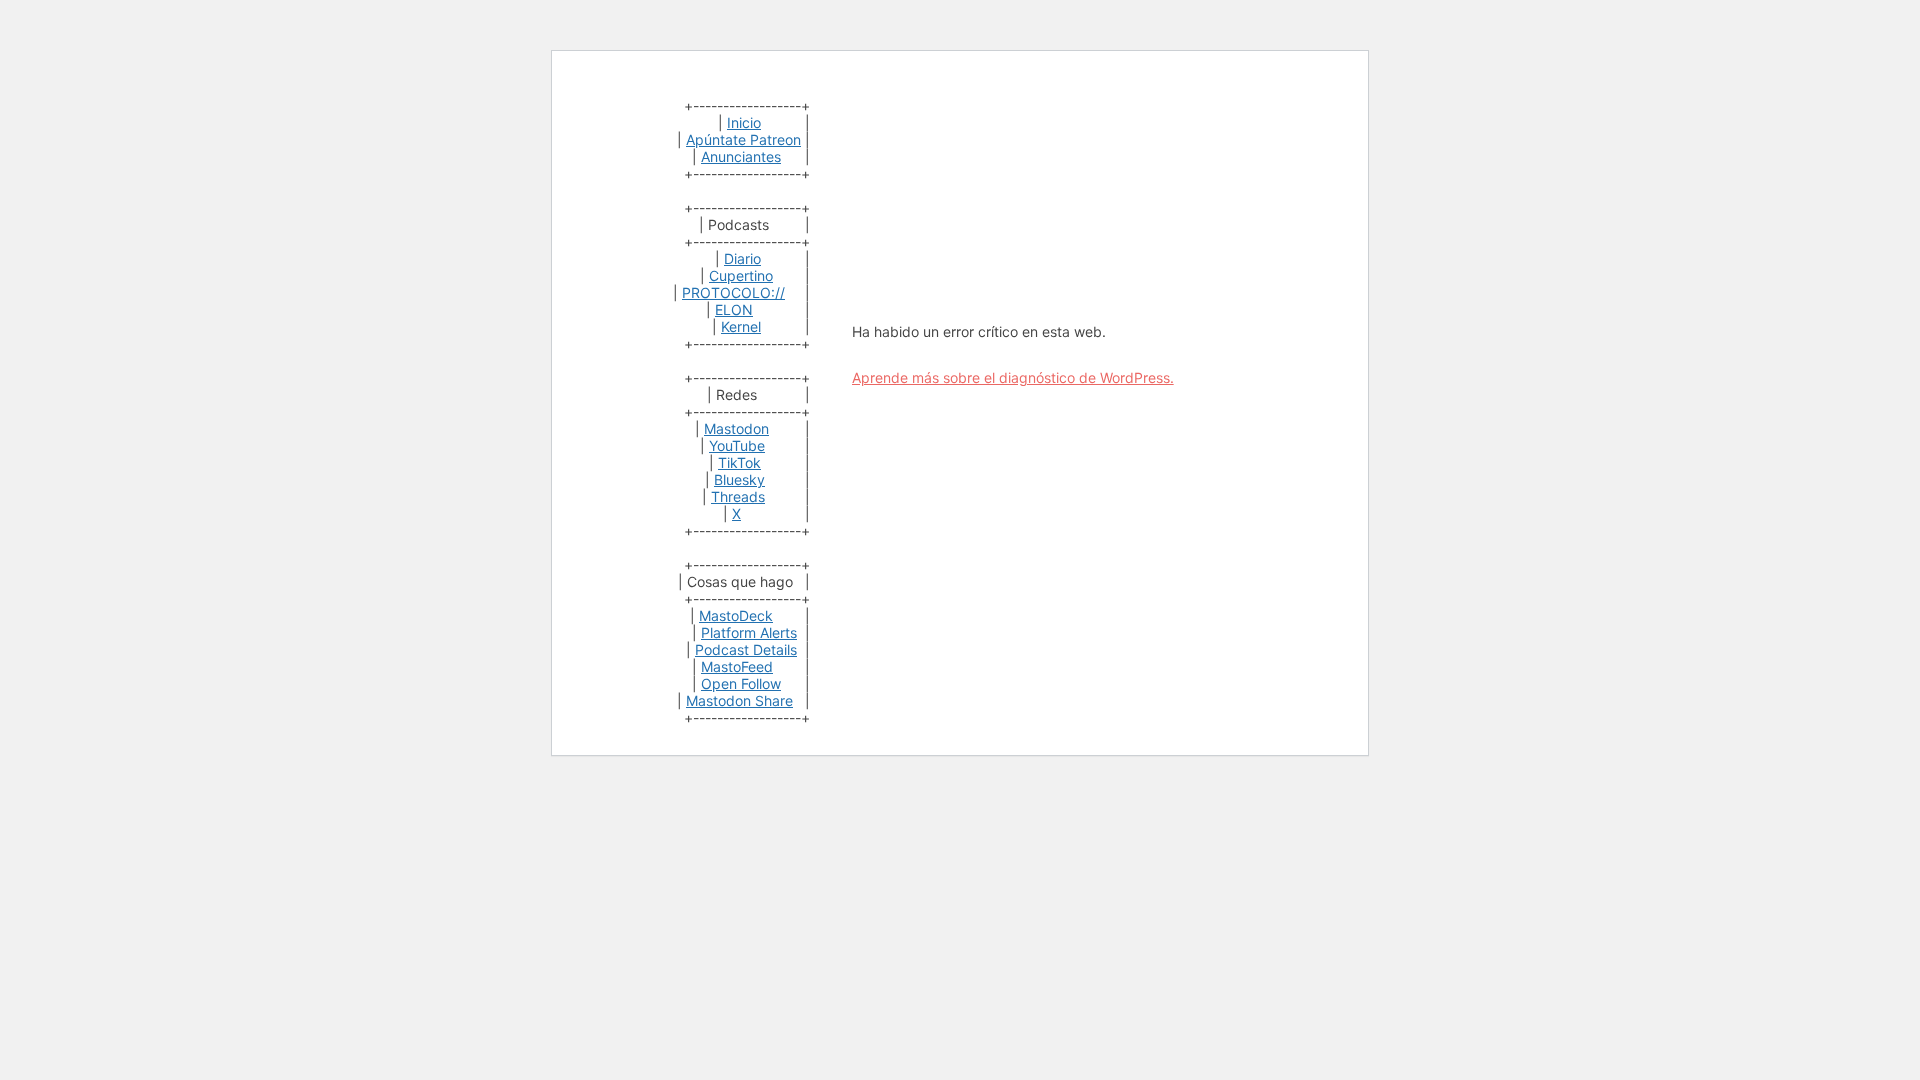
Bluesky (739, 479)
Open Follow (741, 683)
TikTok (739, 462)
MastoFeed (737, 666)
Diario (742, 258)
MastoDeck (736, 615)
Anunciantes (741, 156)
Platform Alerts (749, 632)
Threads (738, 496)
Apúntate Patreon (743, 139)
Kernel (741, 326)
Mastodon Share (739, 700)
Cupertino (741, 275)
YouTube (737, 445)
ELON (734, 309)
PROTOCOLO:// (733, 292)
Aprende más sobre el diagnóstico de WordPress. (1013, 377)
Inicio (744, 122)
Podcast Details (746, 649)
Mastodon (736, 428)
